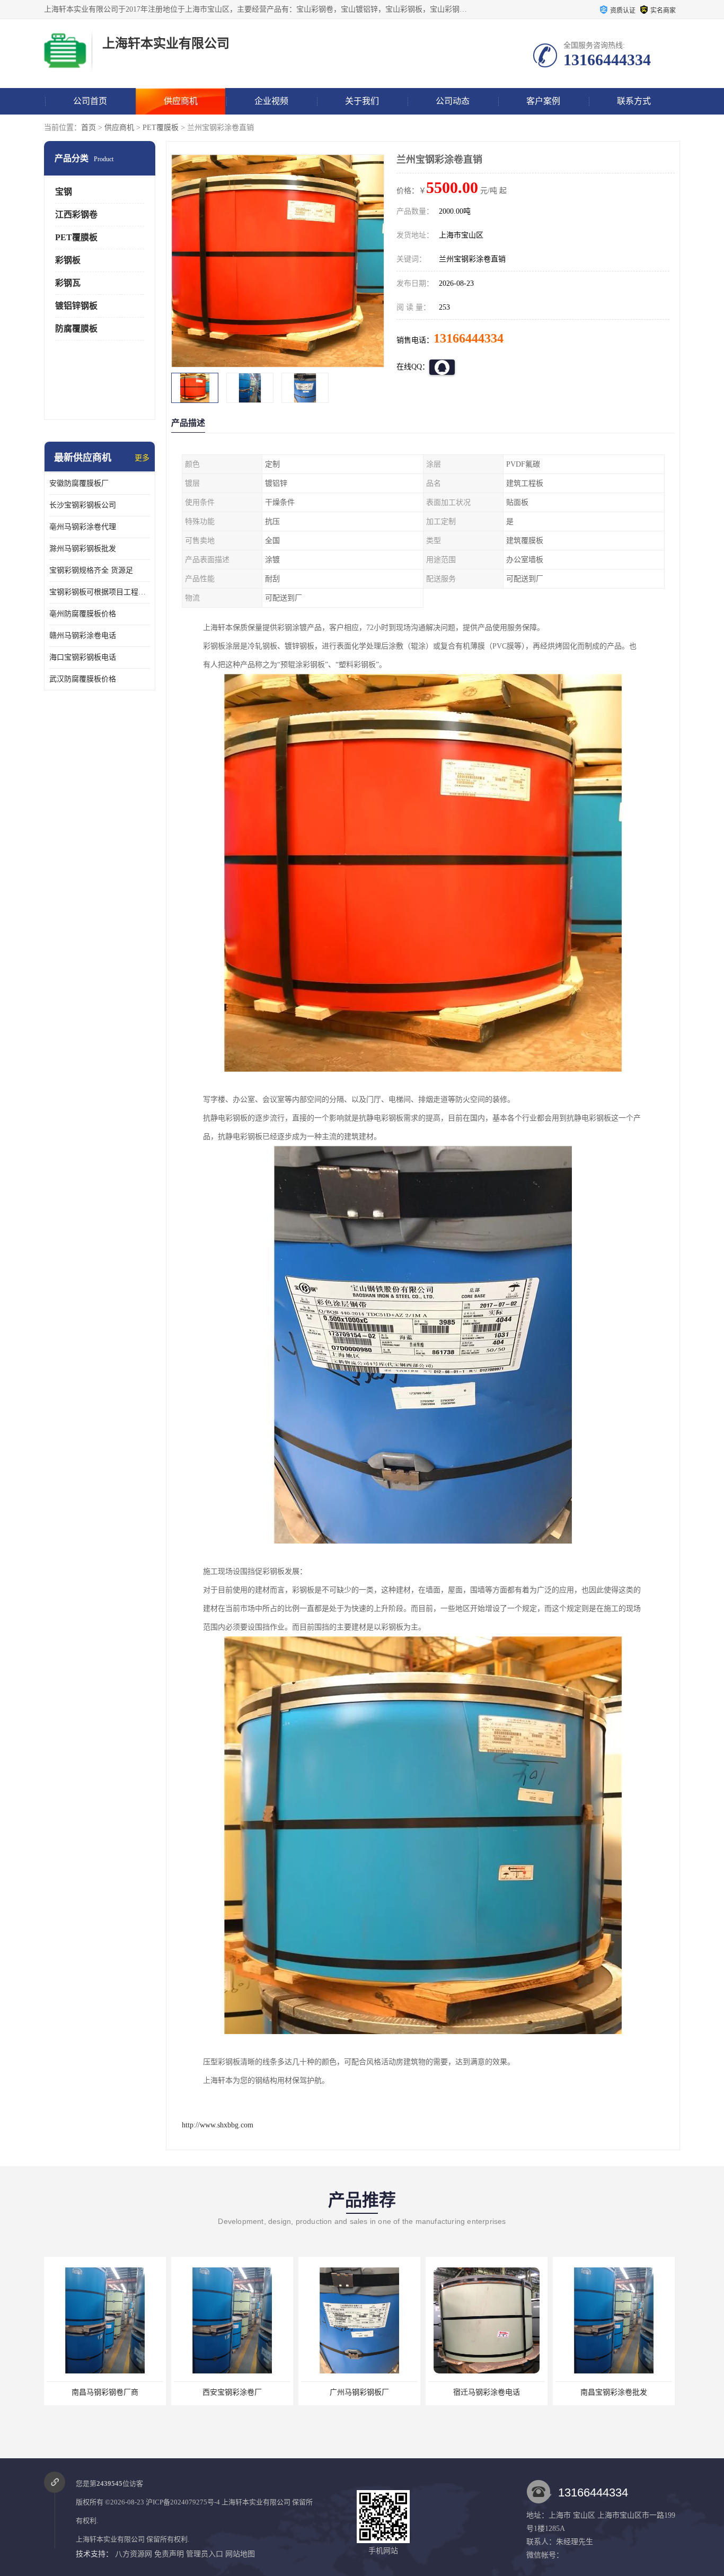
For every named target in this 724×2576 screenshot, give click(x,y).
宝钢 (64, 192)
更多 (142, 458)
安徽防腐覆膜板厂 (79, 483)
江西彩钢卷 (76, 214)
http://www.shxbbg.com (218, 2125)
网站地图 (240, 2554)
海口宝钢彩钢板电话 (83, 657)
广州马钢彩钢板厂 (232, 2392)
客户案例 (543, 101)
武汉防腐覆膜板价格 (83, 679)
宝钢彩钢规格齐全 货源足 (91, 570)
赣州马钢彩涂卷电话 (83, 636)
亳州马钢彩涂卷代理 (83, 527)
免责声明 (169, 2554)
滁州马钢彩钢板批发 (83, 549)
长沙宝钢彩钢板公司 (83, 505)
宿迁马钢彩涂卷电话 (359, 2392)
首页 (89, 128)
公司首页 (90, 101)
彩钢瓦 (68, 283)
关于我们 (362, 101)
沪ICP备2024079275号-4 (183, 2502)
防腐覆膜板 (76, 328)
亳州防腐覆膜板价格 (83, 614)
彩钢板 (68, 260)
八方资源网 (134, 2554)
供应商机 (181, 101)
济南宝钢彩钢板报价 (614, 2392)
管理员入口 (205, 2554)
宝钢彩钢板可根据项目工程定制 (100, 592)
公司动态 (453, 101)
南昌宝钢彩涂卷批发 (487, 2392)
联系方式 (634, 101)
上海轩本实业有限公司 (256, 2502)
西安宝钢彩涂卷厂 (105, 2392)
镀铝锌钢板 (76, 306)
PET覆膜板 (161, 128)
